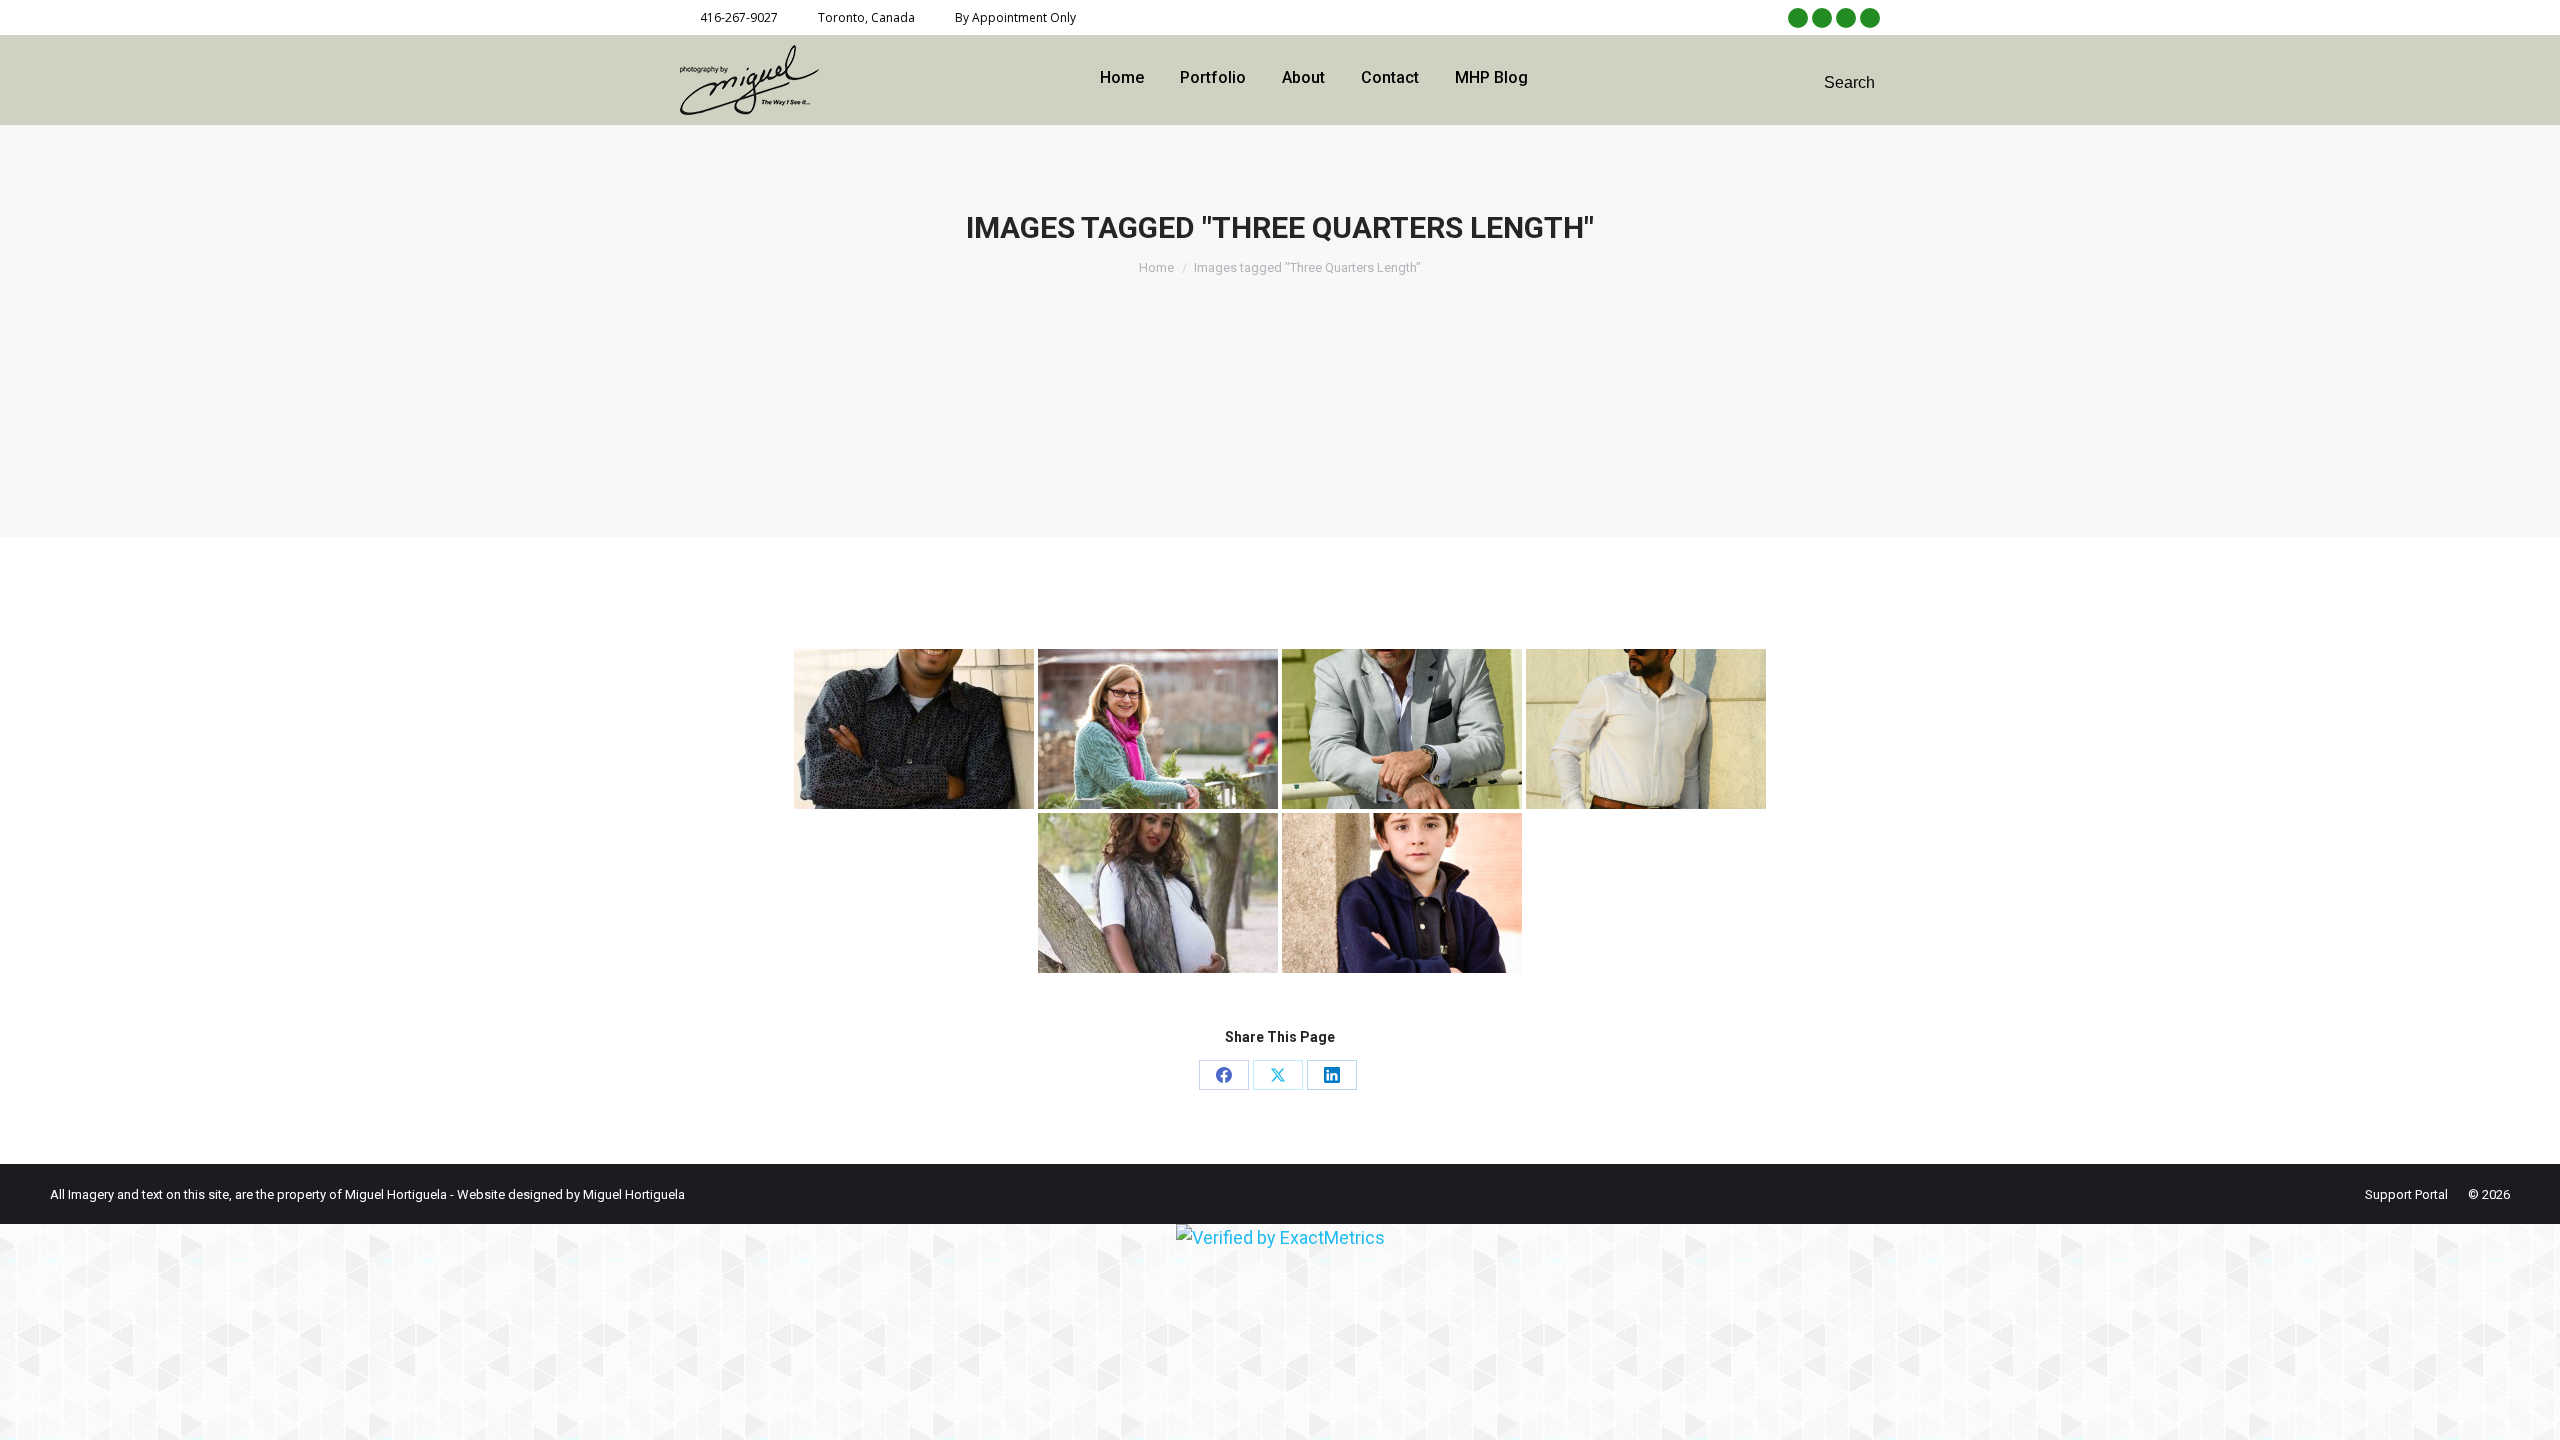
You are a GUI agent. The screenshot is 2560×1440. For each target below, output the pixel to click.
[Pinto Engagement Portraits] (914, 729)
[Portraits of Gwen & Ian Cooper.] (1158, 729)
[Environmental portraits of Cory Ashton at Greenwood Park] (1402, 729)
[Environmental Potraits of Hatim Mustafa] (1646, 729)
